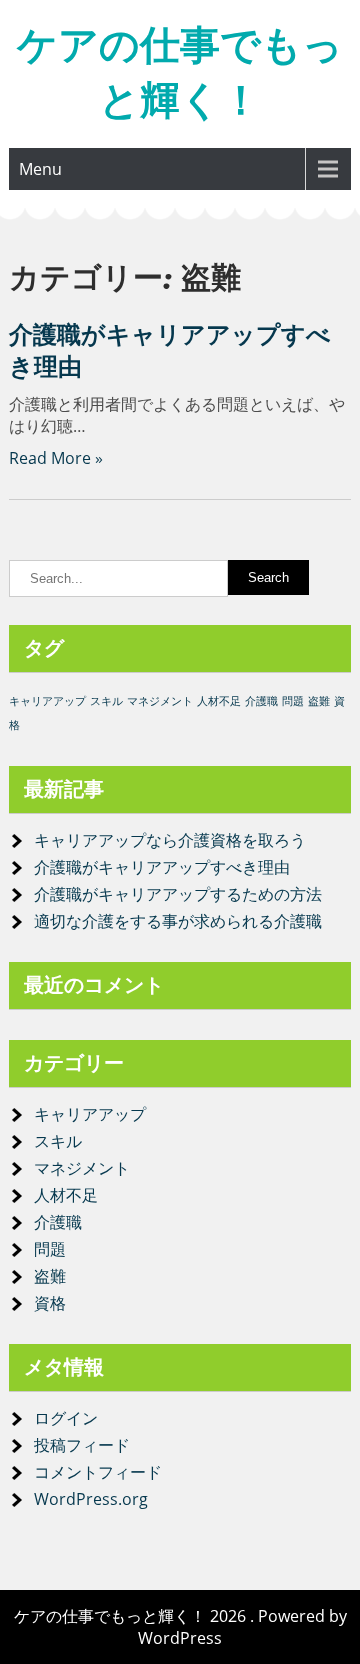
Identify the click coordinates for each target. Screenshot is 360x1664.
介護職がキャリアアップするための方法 (178, 894)
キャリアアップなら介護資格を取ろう (170, 840)
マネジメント (160, 701)
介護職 (261, 701)
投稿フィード (82, 1445)
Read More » (56, 458)
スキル (106, 701)
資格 (50, 1303)
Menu (40, 169)
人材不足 (219, 701)
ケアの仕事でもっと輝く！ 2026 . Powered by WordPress (180, 1627)
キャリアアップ (47, 701)
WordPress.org (91, 1499)
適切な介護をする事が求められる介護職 (178, 921)
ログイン (66, 1418)
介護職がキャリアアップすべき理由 (162, 867)
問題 (293, 701)
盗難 (319, 701)
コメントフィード (98, 1472)
